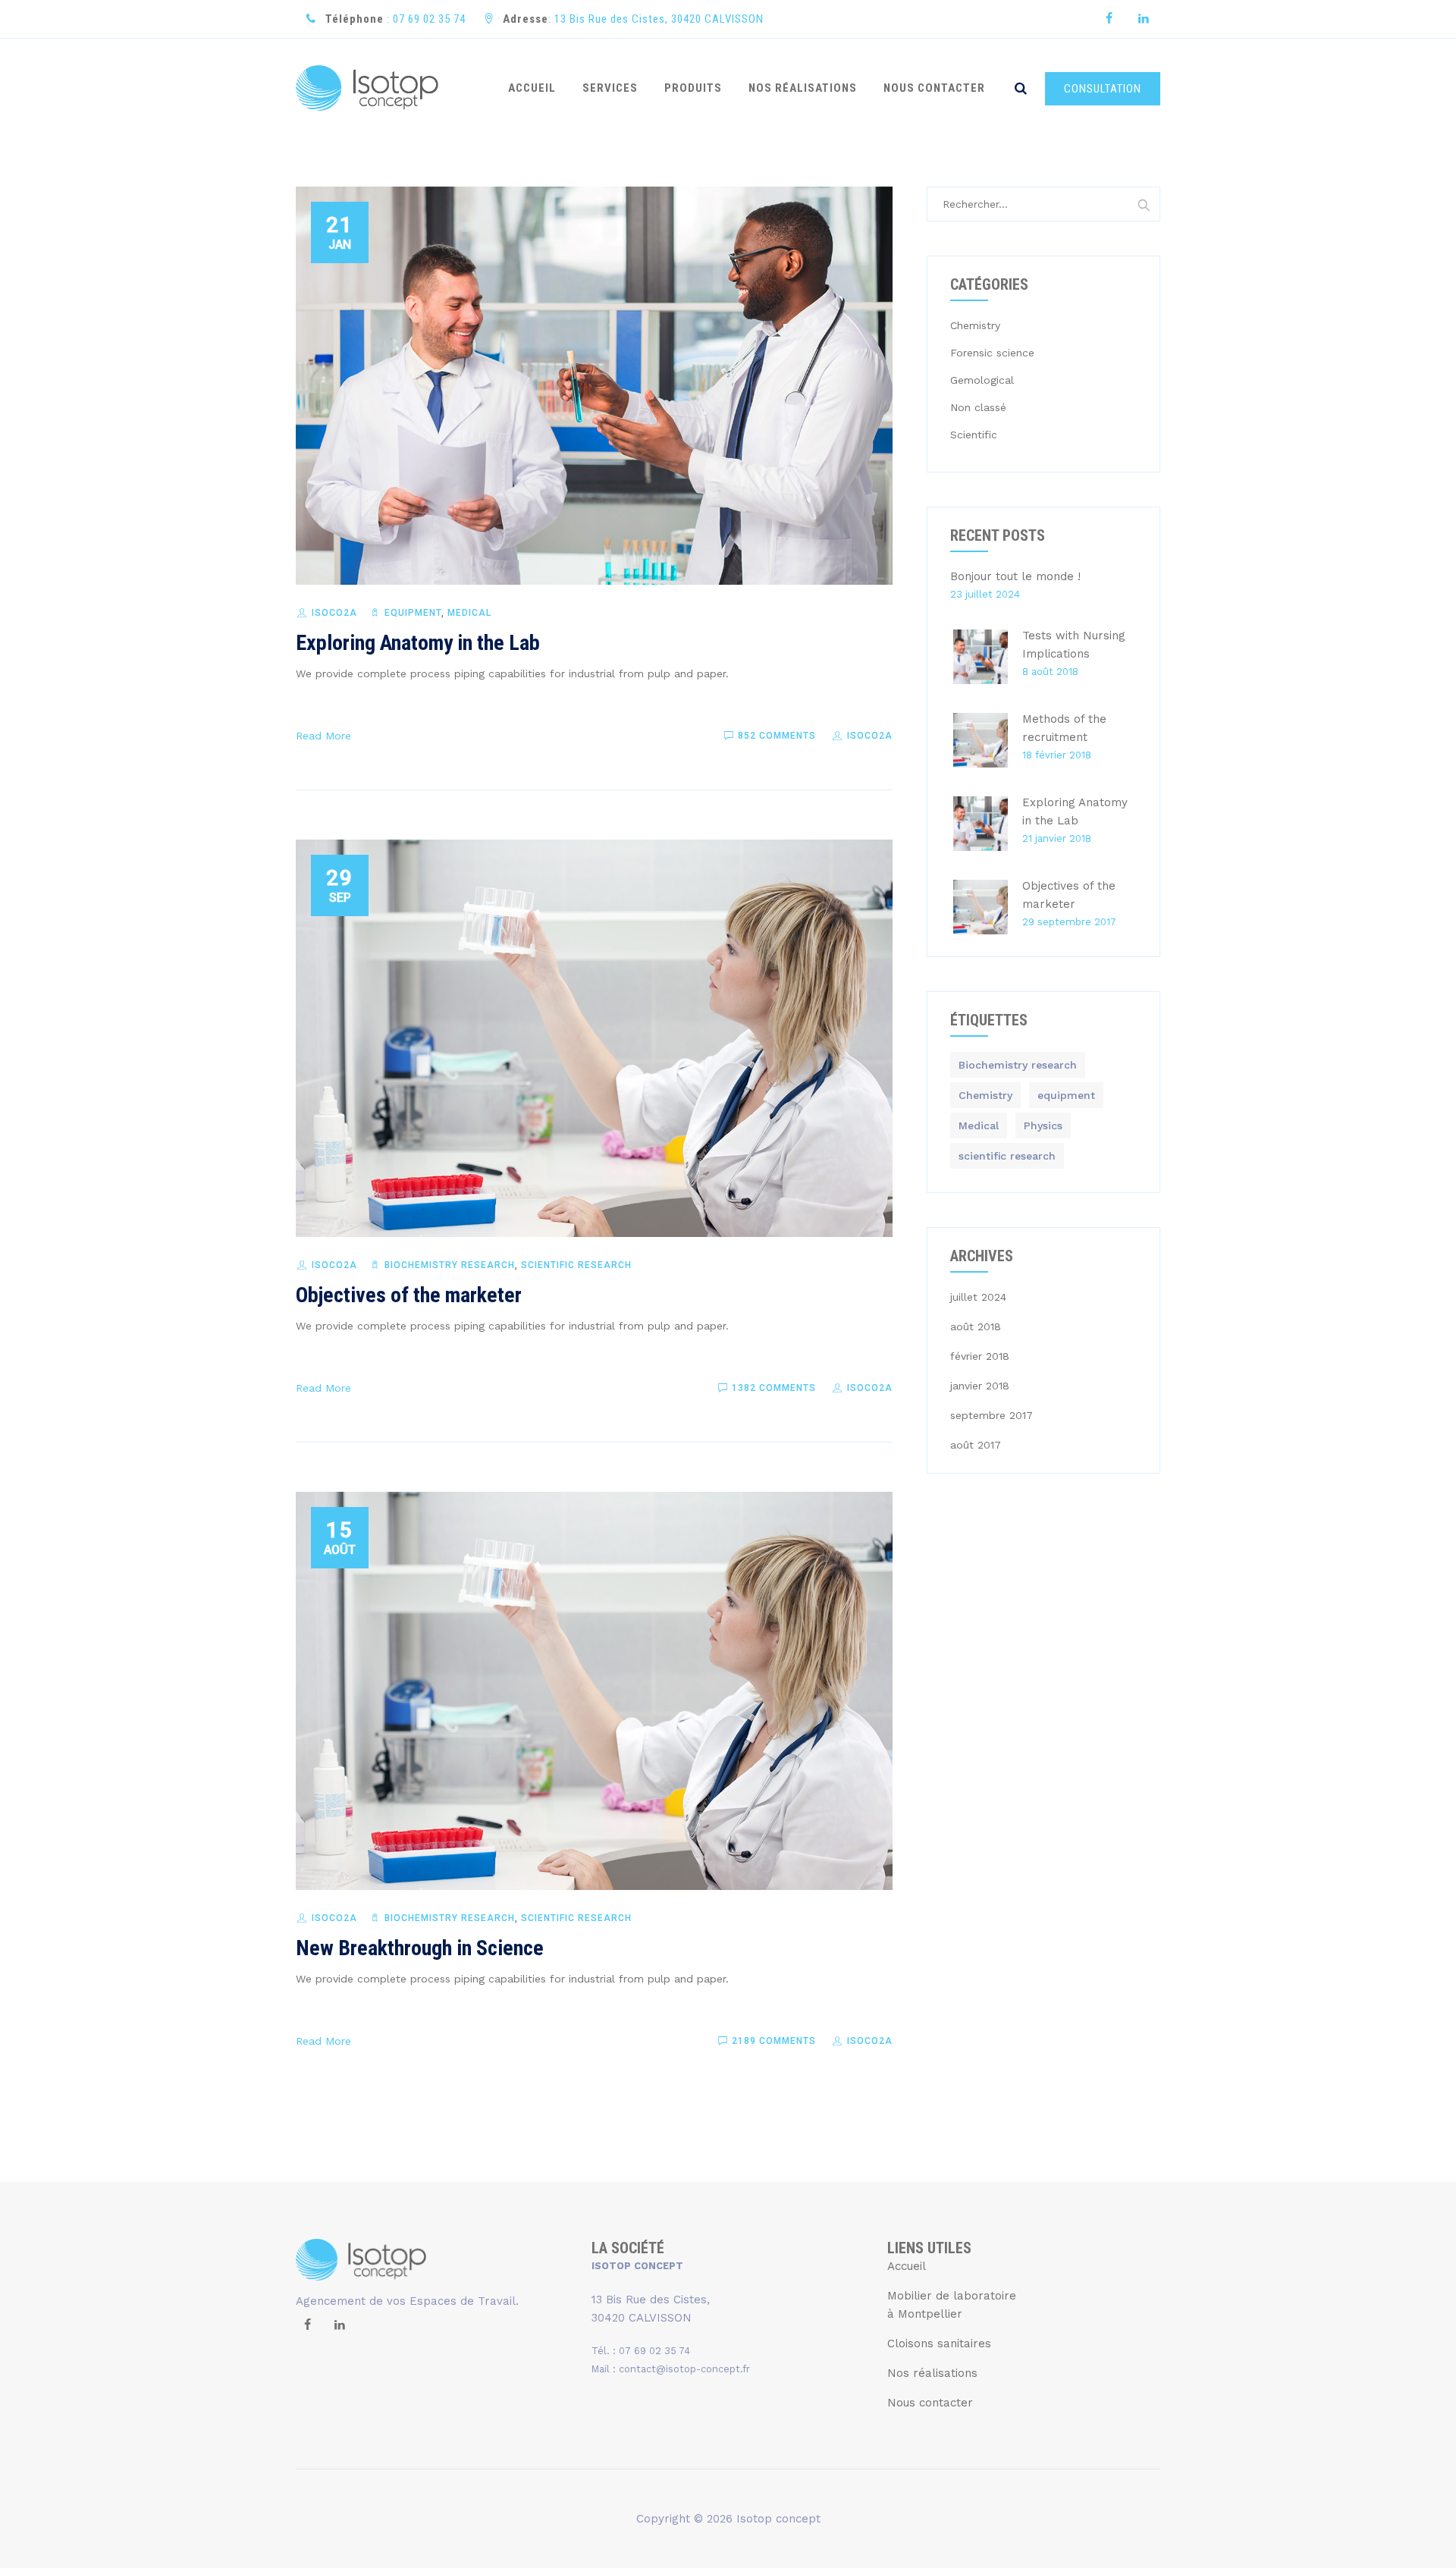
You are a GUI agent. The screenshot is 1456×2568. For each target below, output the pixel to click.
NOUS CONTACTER (934, 88)
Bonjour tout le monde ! (1015, 576)
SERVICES (610, 88)
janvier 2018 (980, 1386)
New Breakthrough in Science (420, 1948)
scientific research (576, 1265)
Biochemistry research (450, 1265)
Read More (323, 736)
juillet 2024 (978, 1297)
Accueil (907, 2266)
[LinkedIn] (1143, 19)
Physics (1043, 1125)
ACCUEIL (532, 88)
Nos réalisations (932, 2373)
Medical (469, 613)
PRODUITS (693, 88)
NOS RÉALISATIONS (803, 88)
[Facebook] (1109, 19)
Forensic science (992, 353)
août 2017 (976, 1445)
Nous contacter (930, 2403)
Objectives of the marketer (409, 1295)
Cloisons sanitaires (939, 2344)
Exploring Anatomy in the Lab (418, 643)
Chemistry (975, 325)
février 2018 (980, 1356)
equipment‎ (413, 613)
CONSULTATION (1103, 89)
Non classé (978, 407)
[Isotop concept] (367, 88)
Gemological (982, 380)
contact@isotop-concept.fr (684, 2369)
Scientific (974, 435)
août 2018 (976, 1326)
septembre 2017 (992, 1415)
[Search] (1021, 88)
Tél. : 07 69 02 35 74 (641, 2351)
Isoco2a (334, 613)
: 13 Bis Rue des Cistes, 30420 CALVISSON (633, 19)
